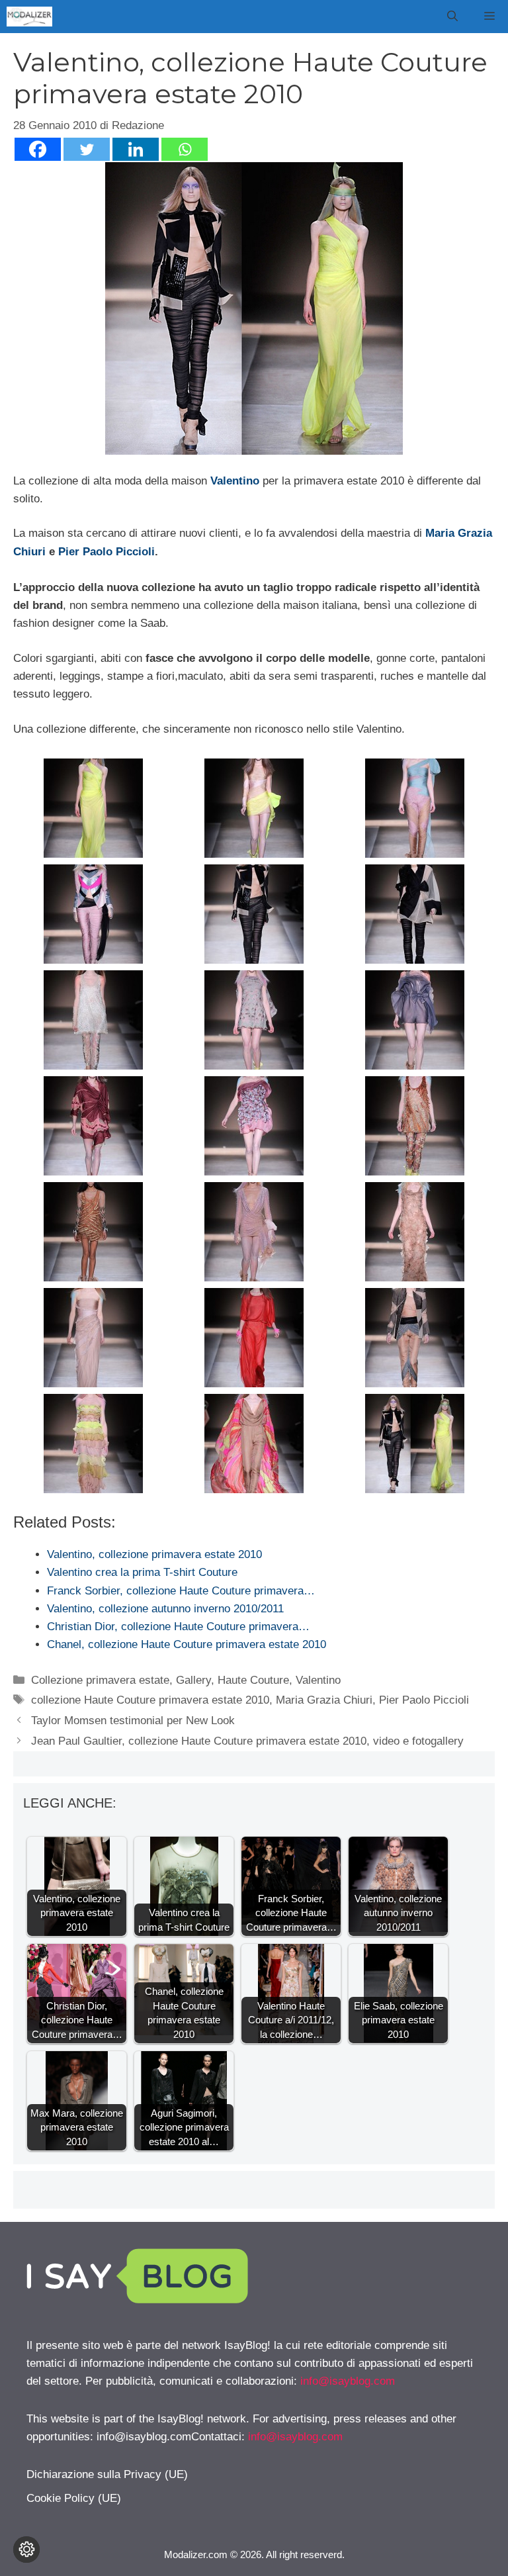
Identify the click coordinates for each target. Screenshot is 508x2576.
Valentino (235, 481)
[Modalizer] (29, 17)
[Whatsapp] (185, 149)
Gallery (193, 1680)
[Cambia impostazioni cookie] (26, 2550)
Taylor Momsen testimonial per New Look (133, 1721)
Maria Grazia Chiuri (324, 1700)
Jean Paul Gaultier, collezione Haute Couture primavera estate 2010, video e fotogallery (247, 1741)
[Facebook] (38, 149)
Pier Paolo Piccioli (106, 552)
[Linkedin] (136, 149)
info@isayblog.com (348, 2381)
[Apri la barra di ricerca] (452, 17)
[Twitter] (87, 149)
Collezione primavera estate (100, 1680)
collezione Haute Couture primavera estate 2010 (150, 1700)
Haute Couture (253, 1680)
